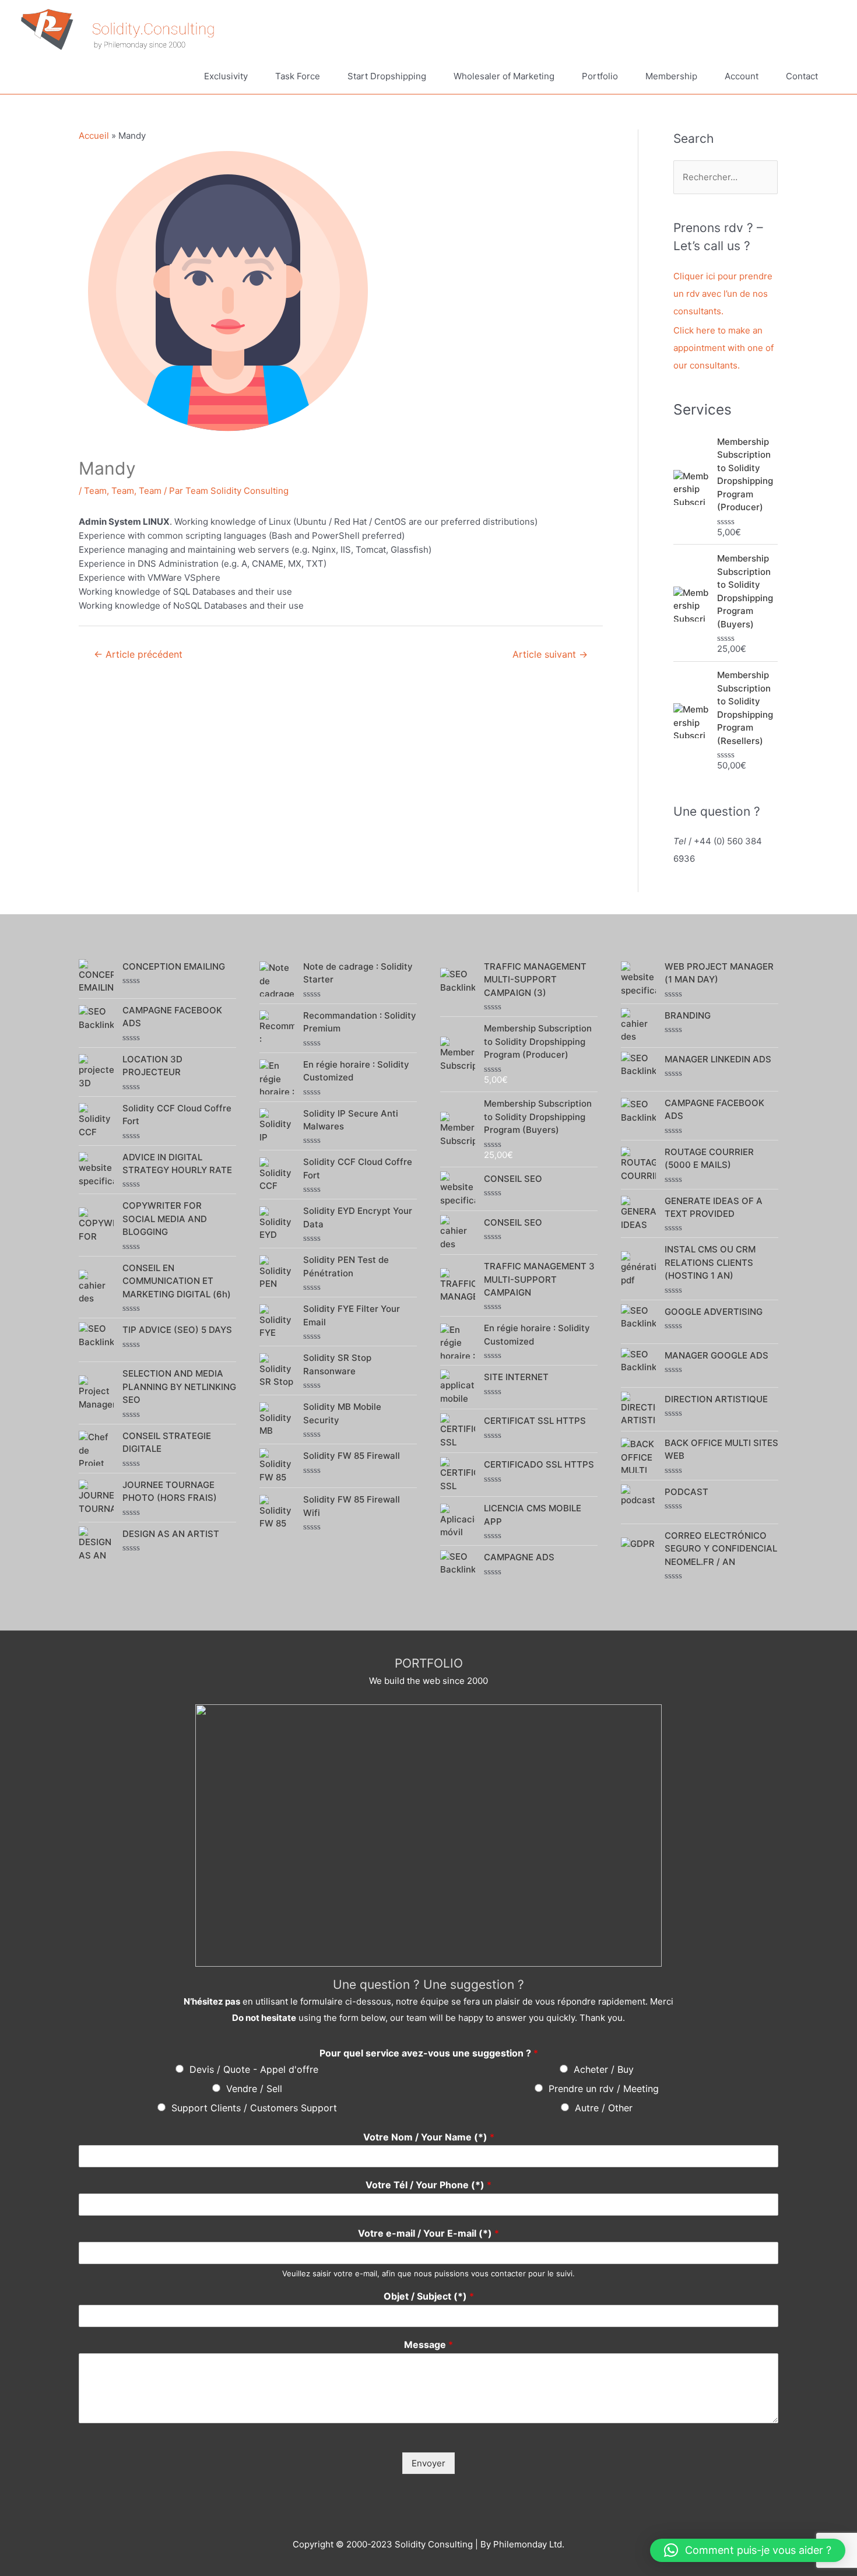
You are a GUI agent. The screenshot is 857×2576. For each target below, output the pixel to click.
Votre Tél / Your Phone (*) (428, 2185)
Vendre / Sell (254, 2089)
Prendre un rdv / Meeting (604, 2089)
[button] (748, 2550)
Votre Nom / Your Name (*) (429, 2137)
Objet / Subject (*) (429, 2296)
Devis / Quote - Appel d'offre (254, 2069)
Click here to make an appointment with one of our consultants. (723, 348)
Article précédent (138, 654)
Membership (671, 76)
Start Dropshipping (387, 76)
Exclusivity (226, 76)
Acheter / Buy (604, 2069)
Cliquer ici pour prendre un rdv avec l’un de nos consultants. (723, 294)
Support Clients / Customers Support (254, 2108)
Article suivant (550, 654)
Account (742, 76)
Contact (802, 76)
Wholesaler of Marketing (504, 76)
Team (95, 491)
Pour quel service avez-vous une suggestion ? (429, 2053)
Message (428, 2345)
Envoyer (428, 2463)
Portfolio (600, 76)
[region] (428, 1836)
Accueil (94, 136)
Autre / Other (604, 2108)
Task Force (298, 76)
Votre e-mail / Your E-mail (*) (428, 2233)
